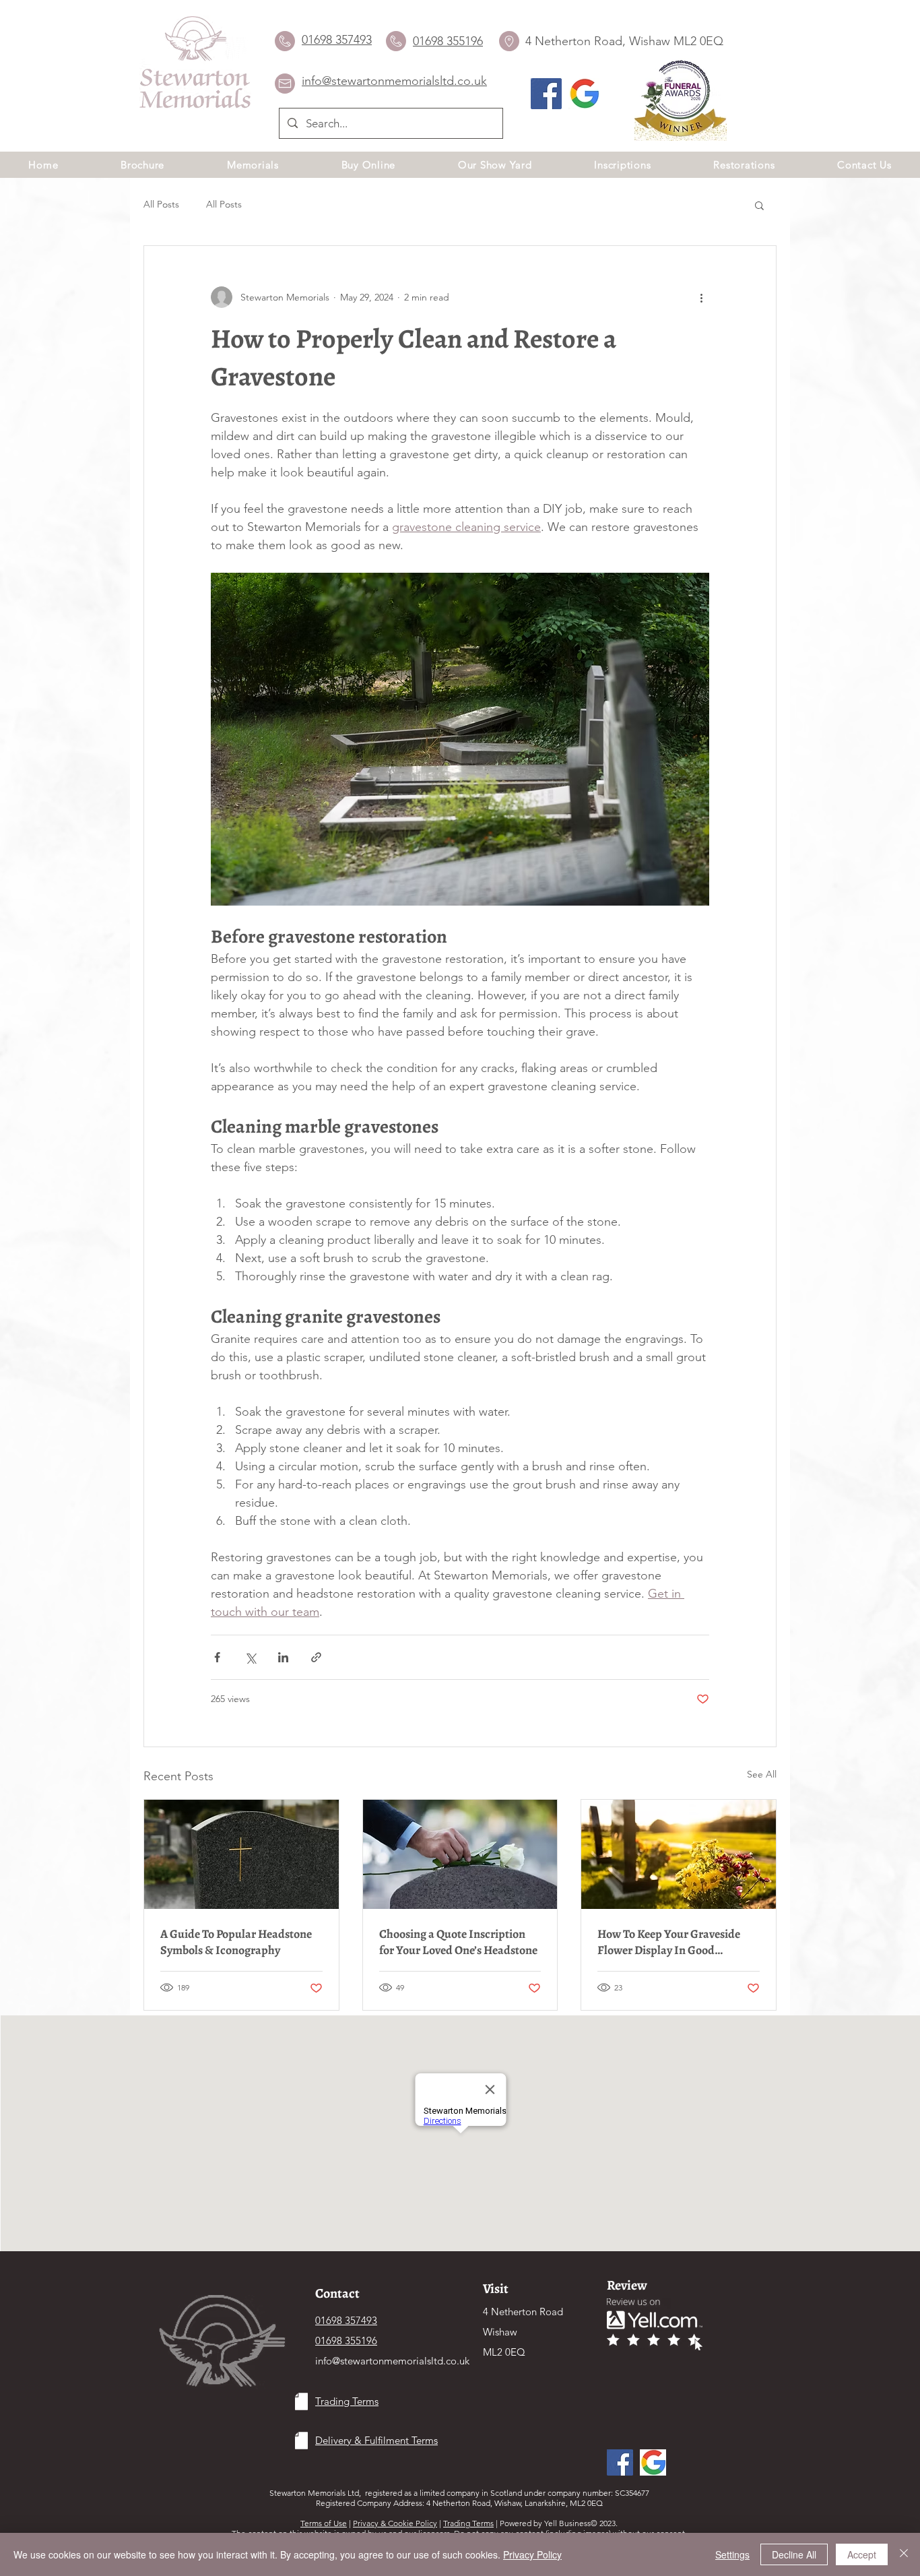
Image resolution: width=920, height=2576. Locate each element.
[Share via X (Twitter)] (250, 1657)
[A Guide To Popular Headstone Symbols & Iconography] (241, 1854)
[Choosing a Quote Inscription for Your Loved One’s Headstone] (460, 1854)
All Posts (161, 204)
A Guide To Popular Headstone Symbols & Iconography (236, 1942)
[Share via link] (316, 1657)
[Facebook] (546, 94)
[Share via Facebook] (217, 1657)
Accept (862, 2554)
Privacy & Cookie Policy (395, 2523)
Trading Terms (468, 2523)
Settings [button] (732, 2554)
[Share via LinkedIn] (283, 1657)
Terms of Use (324, 2523)
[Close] (904, 2554)
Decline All (794, 2554)
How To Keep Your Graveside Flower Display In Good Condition (669, 1942)
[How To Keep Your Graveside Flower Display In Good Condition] (679, 1854)
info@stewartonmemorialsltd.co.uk (392, 2361)
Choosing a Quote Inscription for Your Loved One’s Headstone (458, 1942)
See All (762, 1774)
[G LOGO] (584, 94)
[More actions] (701, 297)
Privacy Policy (532, 2554)
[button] (759, 205)
